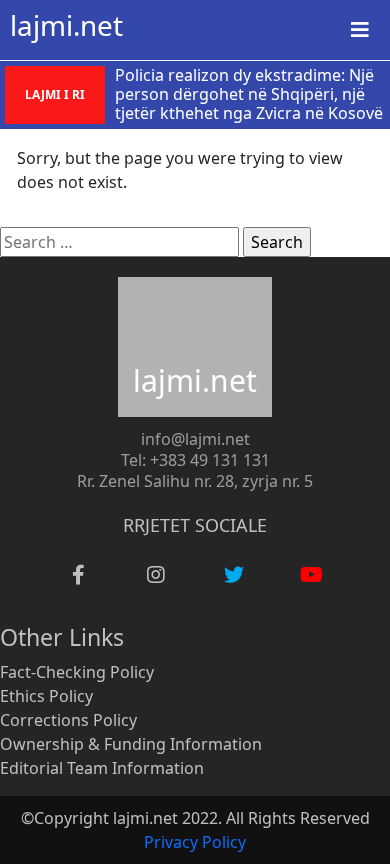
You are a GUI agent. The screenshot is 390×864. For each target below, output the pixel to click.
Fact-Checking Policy (77, 672)
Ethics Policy (46, 696)
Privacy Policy (195, 842)
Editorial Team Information (102, 768)
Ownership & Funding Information (131, 744)
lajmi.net (66, 25)
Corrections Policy (68, 720)
